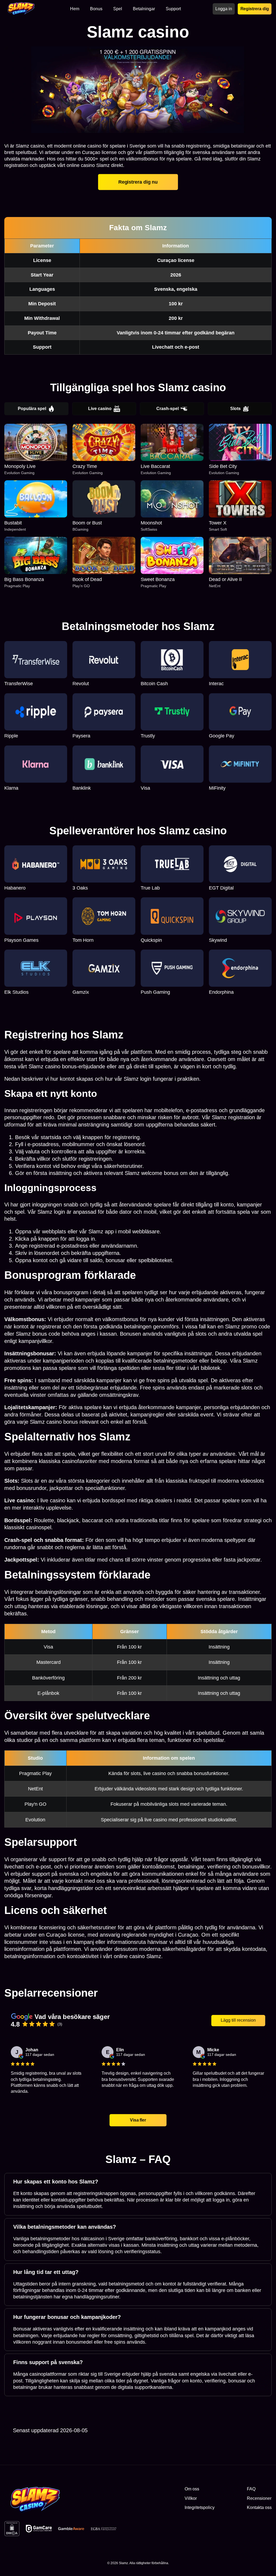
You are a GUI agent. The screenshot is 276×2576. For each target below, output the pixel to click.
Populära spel (32, 409)
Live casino (100, 409)
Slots (235, 409)
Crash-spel (168, 409)
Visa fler (138, 2120)
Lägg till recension (238, 2020)
